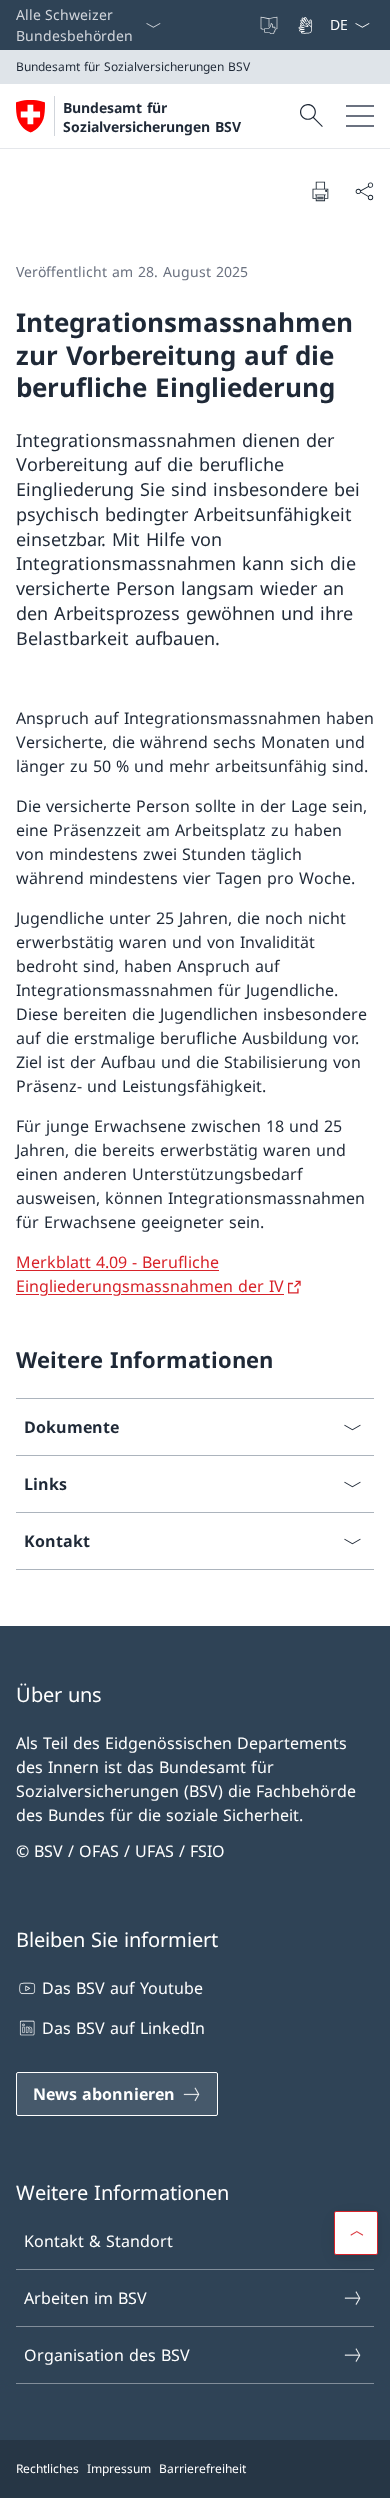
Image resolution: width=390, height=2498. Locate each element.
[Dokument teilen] (364, 191)
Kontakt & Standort (98, 2241)
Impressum (119, 2468)
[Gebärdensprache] (307, 25)
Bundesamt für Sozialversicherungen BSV (152, 117)
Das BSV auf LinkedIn (123, 2028)
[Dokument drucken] (320, 191)
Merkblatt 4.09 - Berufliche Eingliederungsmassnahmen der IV (150, 1274)
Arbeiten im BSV (85, 2298)
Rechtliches (47, 2468)
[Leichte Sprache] (271, 25)
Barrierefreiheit (202, 2468)
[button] (356, 2233)
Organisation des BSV (107, 2355)
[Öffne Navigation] (360, 116)
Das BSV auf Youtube (122, 1988)
